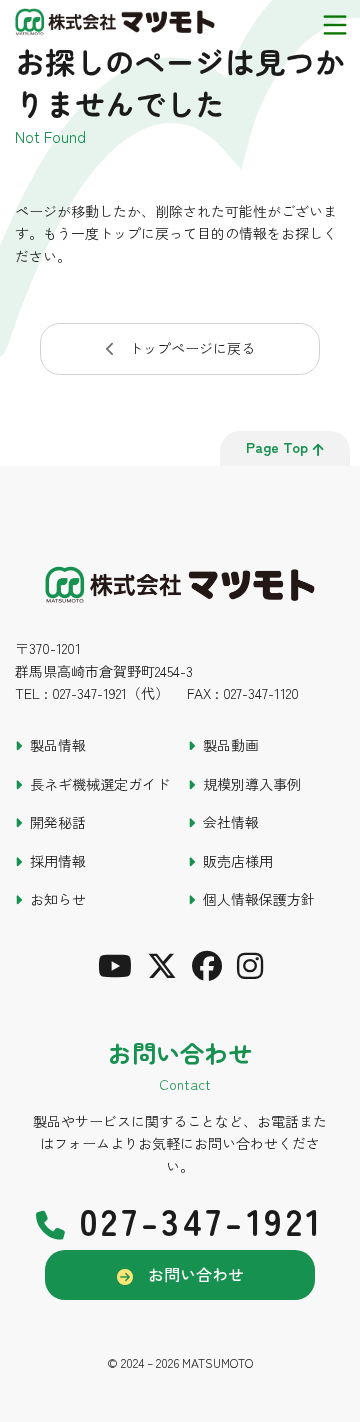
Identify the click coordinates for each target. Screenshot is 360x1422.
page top (277, 447)
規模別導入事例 (252, 784)
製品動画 (231, 745)
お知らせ (58, 899)
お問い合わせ (196, 1274)
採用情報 (58, 861)
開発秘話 (58, 822)
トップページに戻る (192, 348)
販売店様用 (238, 861)
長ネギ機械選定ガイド (100, 784)
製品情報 (58, 745)
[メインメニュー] (335, 25)
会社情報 (231, 822)
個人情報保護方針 (259, 899)
